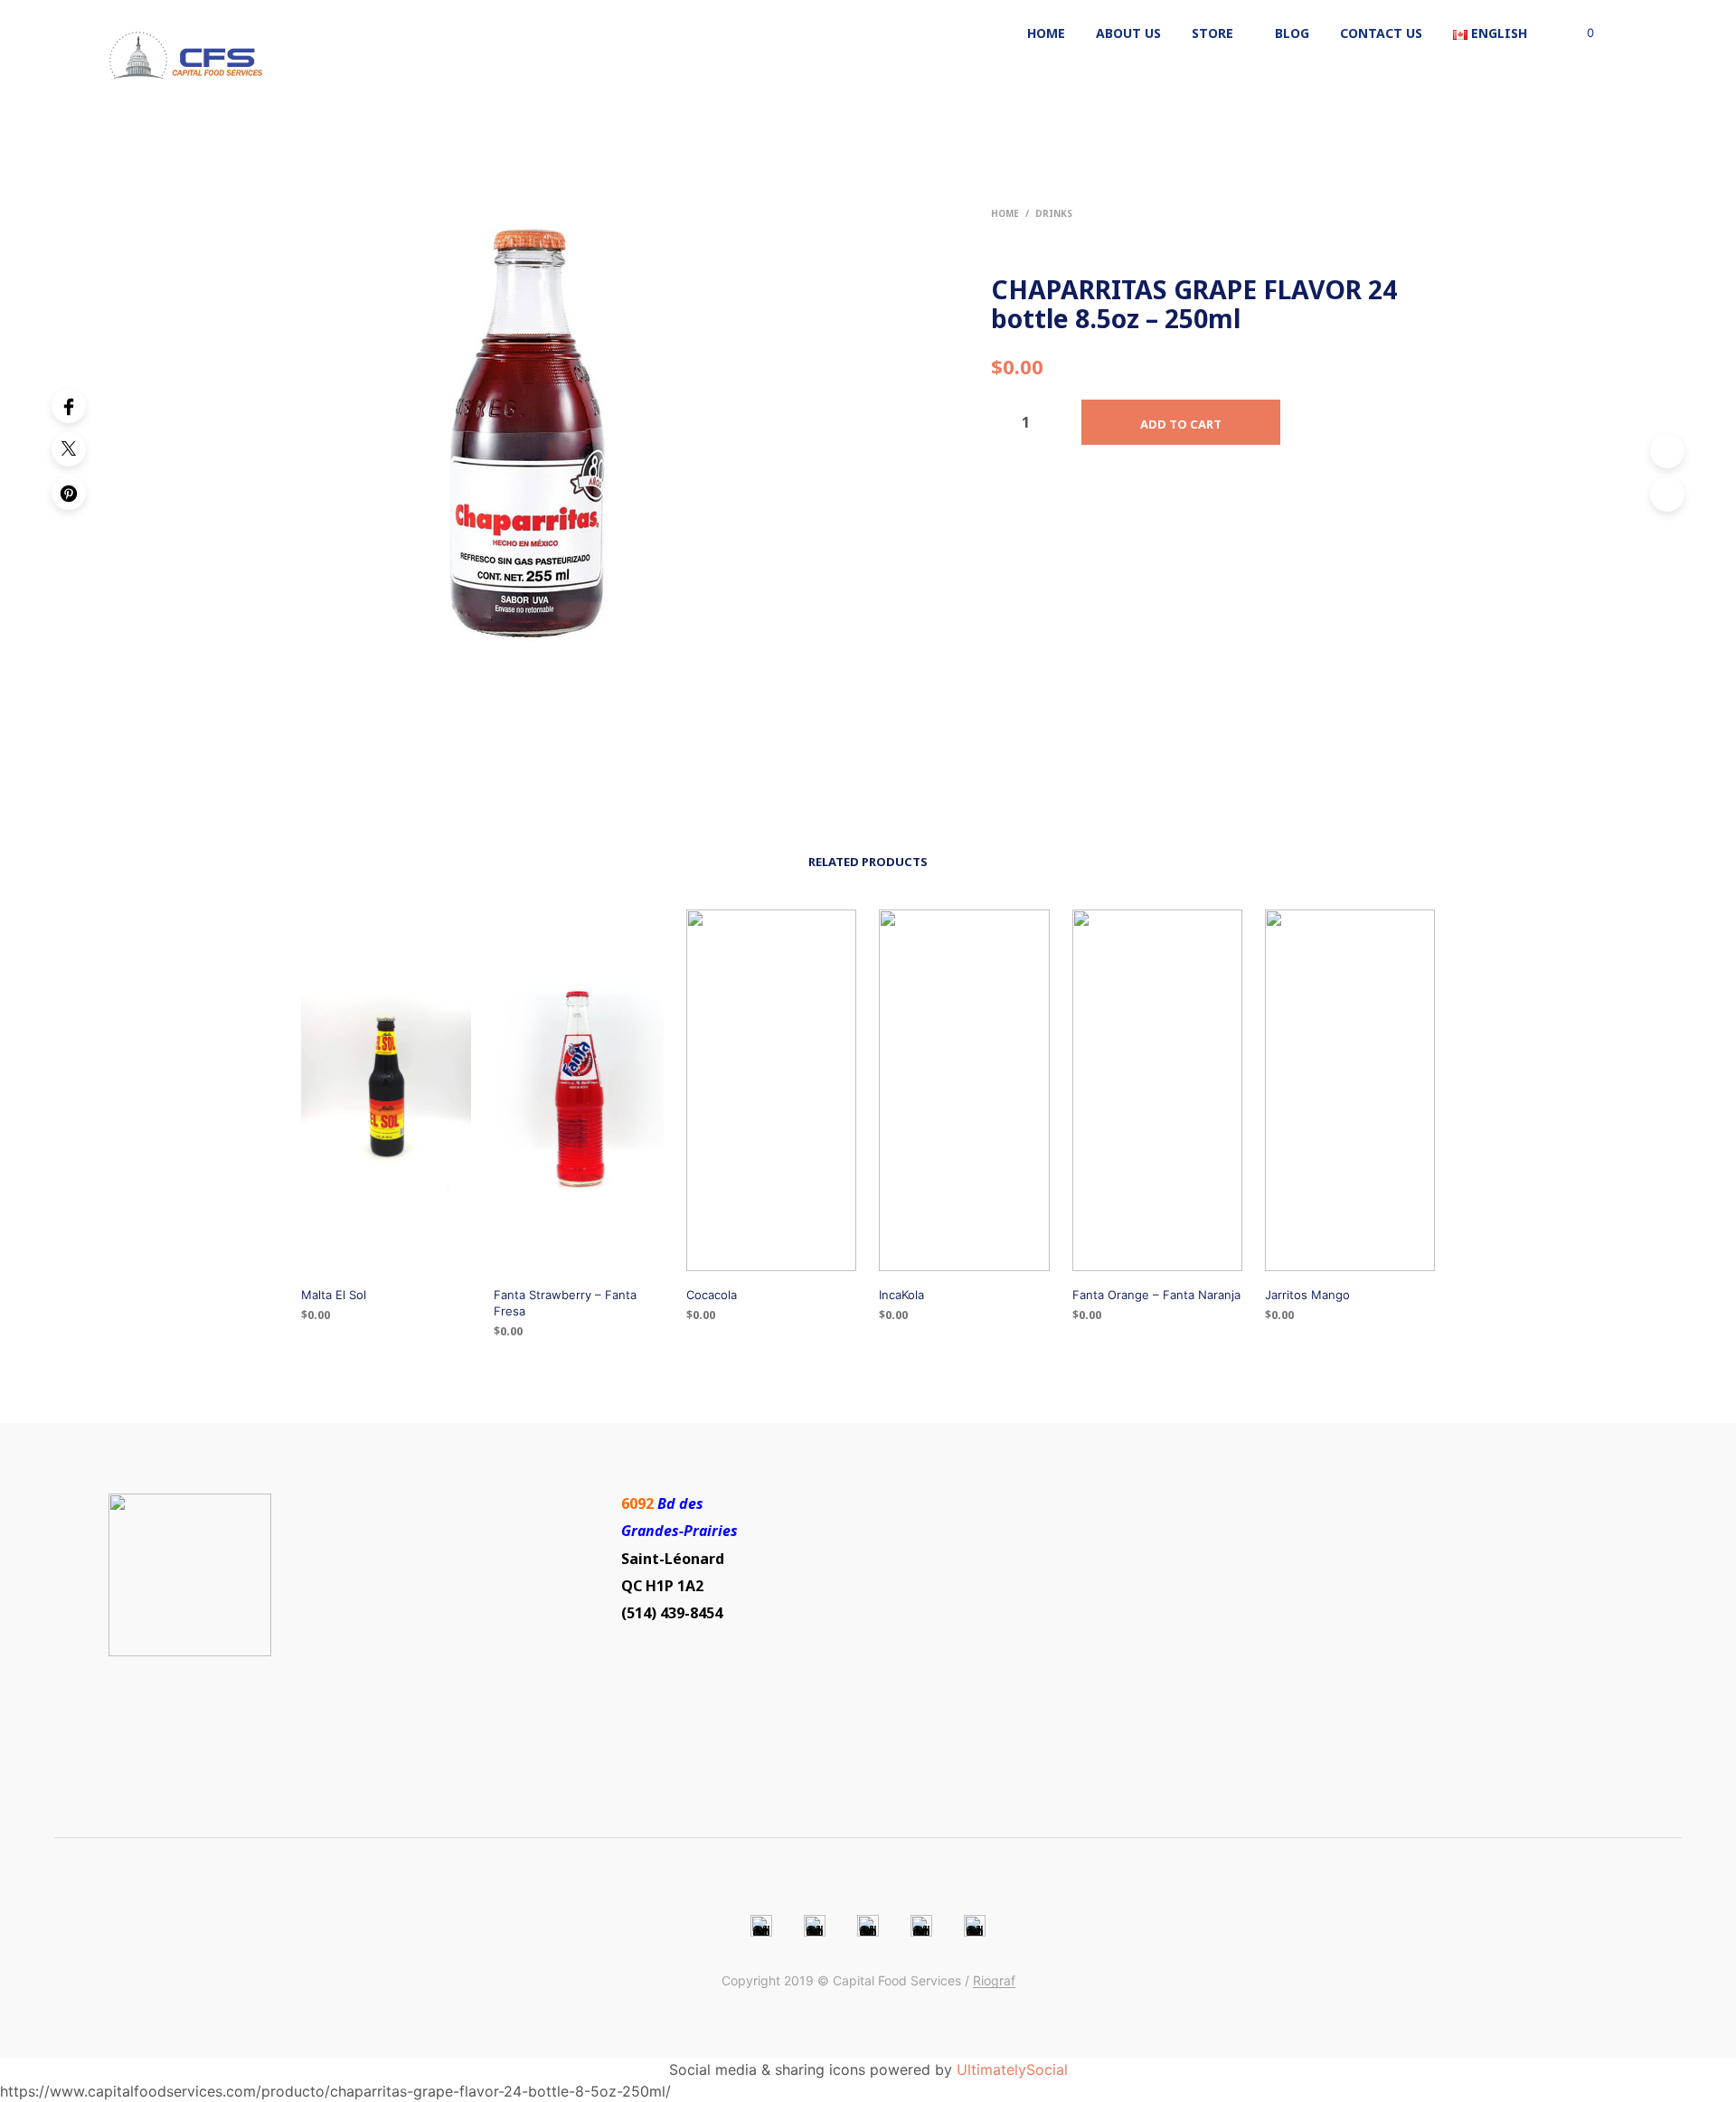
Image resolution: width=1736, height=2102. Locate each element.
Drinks (1054, 213)
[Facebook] (69, 406)
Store (1212, 33)
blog (1292, 33)
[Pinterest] (69, 493)
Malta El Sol (334, 1295)
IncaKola (901, 1295)
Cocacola (712, 1295)
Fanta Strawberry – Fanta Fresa (565, 1303)
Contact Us (1381, 33)
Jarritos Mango (1307, 1295)
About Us (1128, 33)
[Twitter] (69, 449)
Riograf (994, 1981)
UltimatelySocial (1012, 2069)
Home (1046, 33)
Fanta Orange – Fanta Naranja (1156, 1295)
